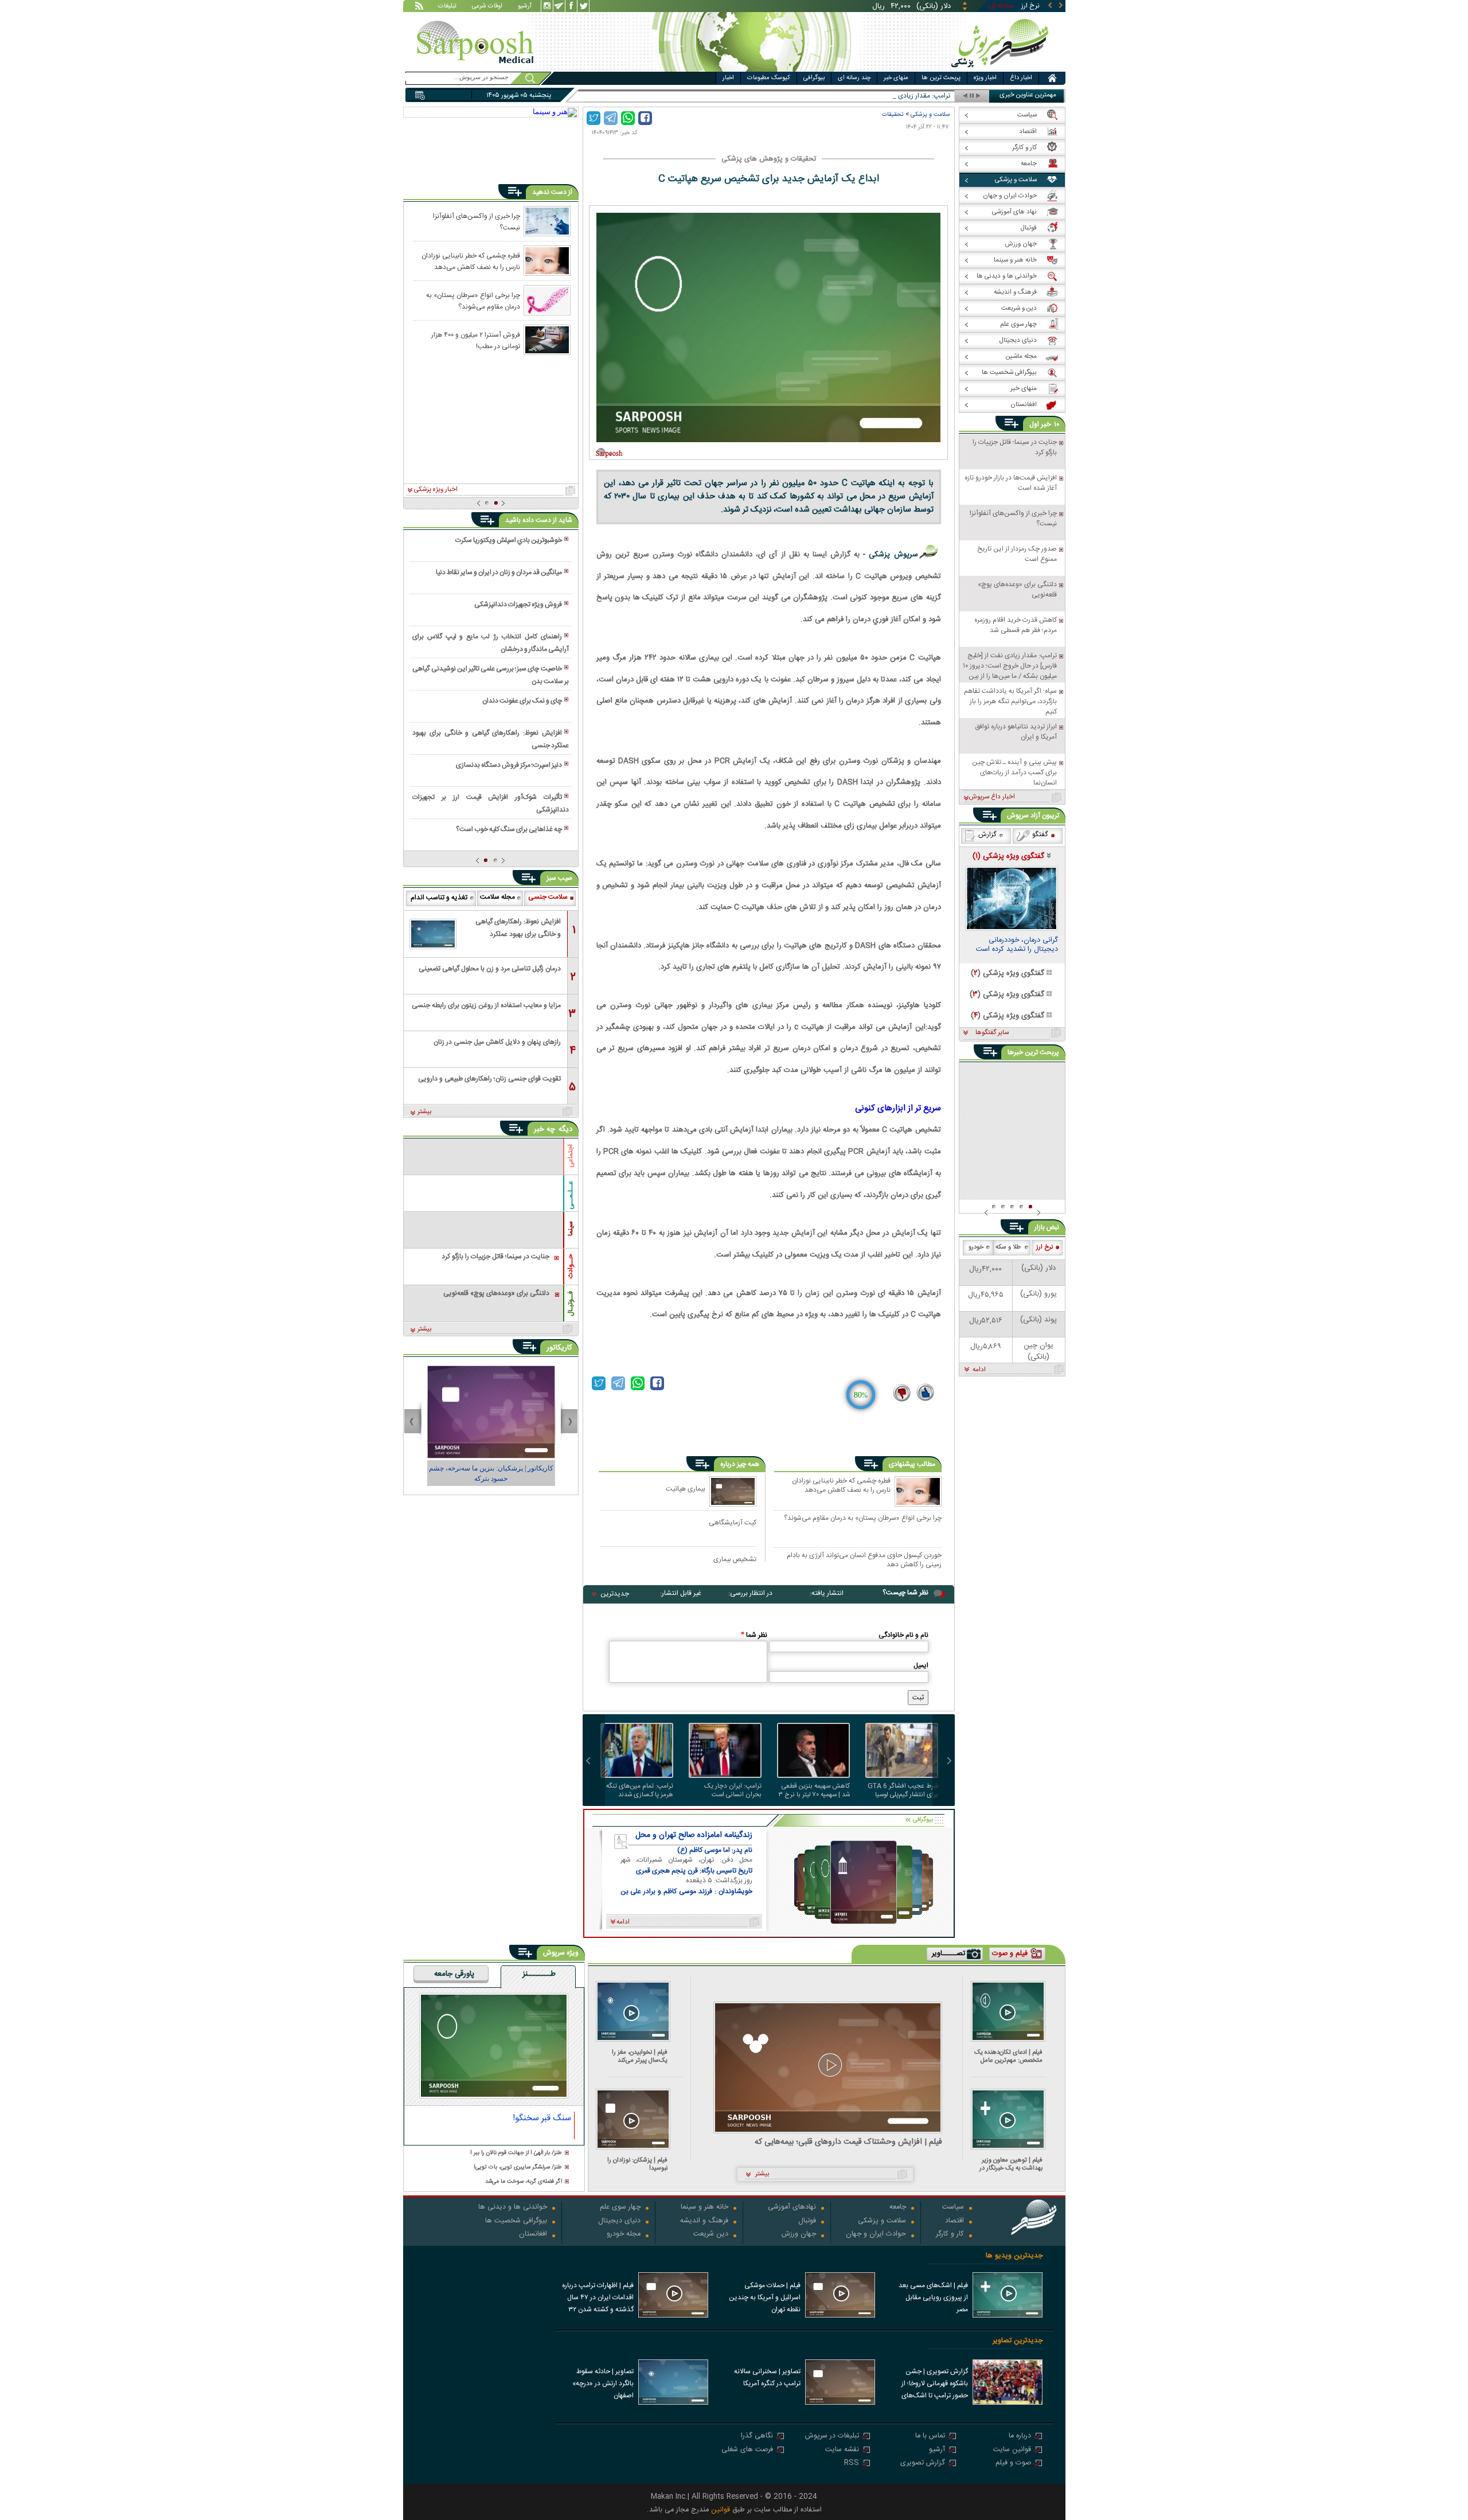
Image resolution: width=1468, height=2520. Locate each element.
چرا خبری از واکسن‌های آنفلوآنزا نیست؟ (477, 221)
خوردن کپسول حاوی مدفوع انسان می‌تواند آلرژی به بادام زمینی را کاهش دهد (864, 1560)
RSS (852, 2464)
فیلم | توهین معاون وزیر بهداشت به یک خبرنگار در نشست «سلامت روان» (1011, 2164)
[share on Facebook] (645, 118)
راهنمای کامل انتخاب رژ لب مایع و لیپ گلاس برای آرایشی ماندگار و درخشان (490, 643)
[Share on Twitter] (594, 118)
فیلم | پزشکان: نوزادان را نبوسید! (637, 2164)
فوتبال (807, 2221)
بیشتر (425, 1112)
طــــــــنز (539, 1975)
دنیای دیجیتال (619, 2221)
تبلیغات (447, 7)
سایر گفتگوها (992, 1033)
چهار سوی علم (620, 2208)
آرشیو (525, 7)
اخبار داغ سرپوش (992, 797)
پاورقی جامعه (454, 1975)
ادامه (979, 1370)
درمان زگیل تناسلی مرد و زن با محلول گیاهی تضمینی (490, 969)
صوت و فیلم (1013, 2464)
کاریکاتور (559, 1348)
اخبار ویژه (985, 78)
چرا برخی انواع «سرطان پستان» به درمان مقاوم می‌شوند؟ (863, 1519)
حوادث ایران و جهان (876, 2235)
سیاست (953, 2208)
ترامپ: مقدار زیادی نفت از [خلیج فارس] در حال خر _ (879, 96)
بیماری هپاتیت (686, 1489)
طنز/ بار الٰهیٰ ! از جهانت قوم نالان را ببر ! (516, 2153)
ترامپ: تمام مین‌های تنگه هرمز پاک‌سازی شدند (640, 1790)
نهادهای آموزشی (792, 2208)
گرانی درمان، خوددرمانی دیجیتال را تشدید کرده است (1017, 946)
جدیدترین (615, 1594)
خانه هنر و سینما (704, 2208)
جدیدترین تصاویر (1018, 2341)
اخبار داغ (1021, 78)
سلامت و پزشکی (930, 114)
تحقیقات (893, 114)
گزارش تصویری (923, 2464)
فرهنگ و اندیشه (704, 2221)
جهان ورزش (799, 2235)
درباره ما (1020, 2437)
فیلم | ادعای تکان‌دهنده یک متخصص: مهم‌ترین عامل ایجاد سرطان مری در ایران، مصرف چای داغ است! (1008, 2056)
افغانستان (533, 2235)
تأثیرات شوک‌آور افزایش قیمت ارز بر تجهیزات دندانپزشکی (490, 803)
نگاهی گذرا (757, 2437)
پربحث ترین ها (941, 78)
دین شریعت (711, 2235)
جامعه (898, 2208)
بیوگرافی (814, 78)
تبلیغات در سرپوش (832, 2437)
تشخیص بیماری (735, 1559)
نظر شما (754, 1635)
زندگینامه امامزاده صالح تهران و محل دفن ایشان (694, 1835)
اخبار (728, 78)
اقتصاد (954, 2221)
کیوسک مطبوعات (769, 78)
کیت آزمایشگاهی (733, 1522)
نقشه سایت (842, 2450)
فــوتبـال (571, 1304)
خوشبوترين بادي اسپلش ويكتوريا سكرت (509, 540)
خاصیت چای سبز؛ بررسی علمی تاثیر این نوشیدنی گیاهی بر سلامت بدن (490, 675)
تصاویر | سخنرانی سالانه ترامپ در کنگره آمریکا (767, 2377)
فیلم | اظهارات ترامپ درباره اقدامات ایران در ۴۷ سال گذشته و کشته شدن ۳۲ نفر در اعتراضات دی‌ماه (598, 2299)
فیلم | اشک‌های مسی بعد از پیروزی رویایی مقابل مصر (933, 2297)
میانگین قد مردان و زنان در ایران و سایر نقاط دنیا (499, 572)
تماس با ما (930, 2437)
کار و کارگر (950, 2235)
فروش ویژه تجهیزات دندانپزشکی (518, 604)
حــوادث (571, 1266)
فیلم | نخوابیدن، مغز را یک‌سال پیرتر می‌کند (640, 2056)
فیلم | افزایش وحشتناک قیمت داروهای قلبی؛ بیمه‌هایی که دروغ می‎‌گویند (848, 2142)
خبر (1046, 424)
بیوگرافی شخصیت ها (516, 2221)
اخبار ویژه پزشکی (436, 490)
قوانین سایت (1012, 2450)
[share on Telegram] (611, 118)
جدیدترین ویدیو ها (1014, 2256)
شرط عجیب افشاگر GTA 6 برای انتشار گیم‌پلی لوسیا (903, 1790)
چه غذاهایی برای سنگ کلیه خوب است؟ (509, 829)
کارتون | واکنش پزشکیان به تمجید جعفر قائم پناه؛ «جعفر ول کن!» (491, 1473)
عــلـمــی (571, 1195)
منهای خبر (896, 78)
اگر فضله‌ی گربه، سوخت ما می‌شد (524, 2182)
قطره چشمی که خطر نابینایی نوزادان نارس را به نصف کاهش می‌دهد (841, 1486)
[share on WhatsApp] (628, 118)
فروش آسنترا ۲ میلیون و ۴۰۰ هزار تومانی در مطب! (476, 340)
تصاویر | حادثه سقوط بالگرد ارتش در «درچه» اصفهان (603, 2384)
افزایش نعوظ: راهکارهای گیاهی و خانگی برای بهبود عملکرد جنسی (490, 739)
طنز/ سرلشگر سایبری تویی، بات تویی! (518, 2168)
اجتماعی (571, 1156)
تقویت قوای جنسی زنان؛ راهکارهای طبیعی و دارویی (489, 1079)
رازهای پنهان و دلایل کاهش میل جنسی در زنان (497, 1042)
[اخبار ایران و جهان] (1000, 69)
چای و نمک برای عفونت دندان (522, 701)
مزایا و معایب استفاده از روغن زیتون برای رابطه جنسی (486, 1005)
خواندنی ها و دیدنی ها (513, 2208)
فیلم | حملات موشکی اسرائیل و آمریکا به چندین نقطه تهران (765, 2297)
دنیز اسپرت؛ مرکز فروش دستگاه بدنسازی (509, 765)
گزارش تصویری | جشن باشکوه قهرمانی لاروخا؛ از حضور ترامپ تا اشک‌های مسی (935, 2385)
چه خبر (544, 1129)
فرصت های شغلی (747, 2450)
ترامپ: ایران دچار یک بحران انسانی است (733, 1790)
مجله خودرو (624, 2235)
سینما (571, 1228)
